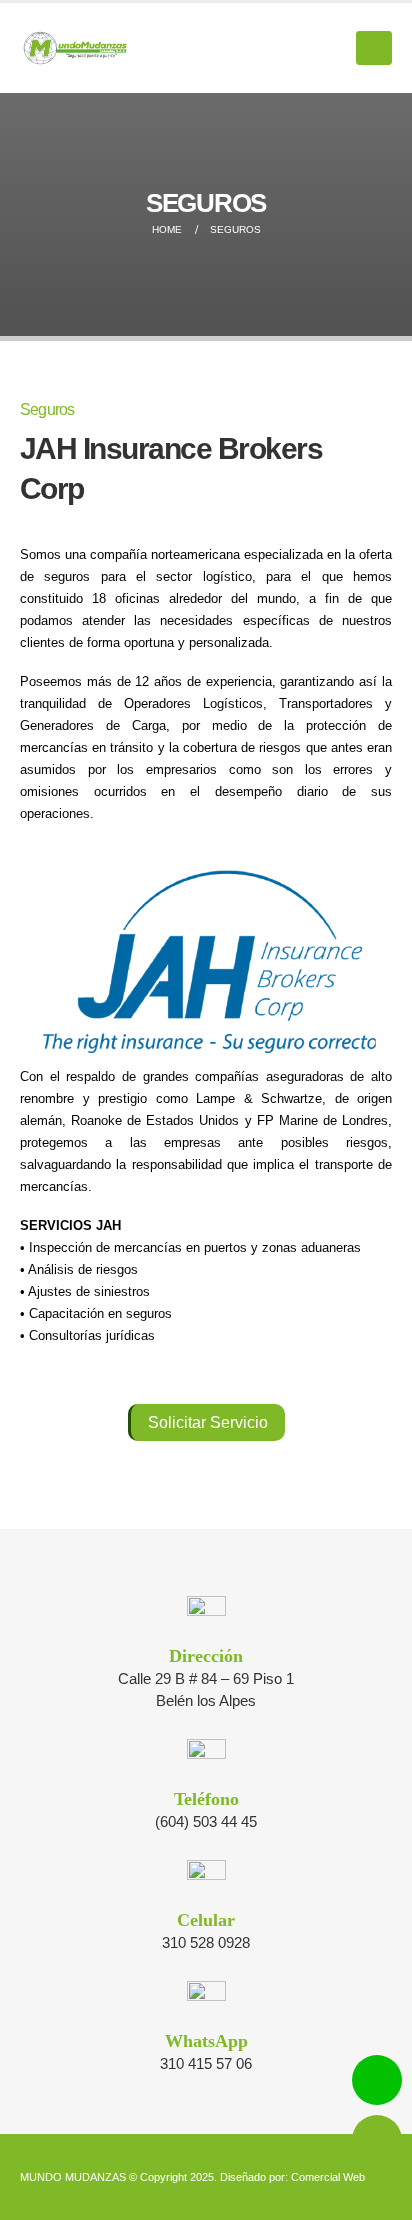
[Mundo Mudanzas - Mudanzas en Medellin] (75, 48)
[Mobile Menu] (374, 48)
